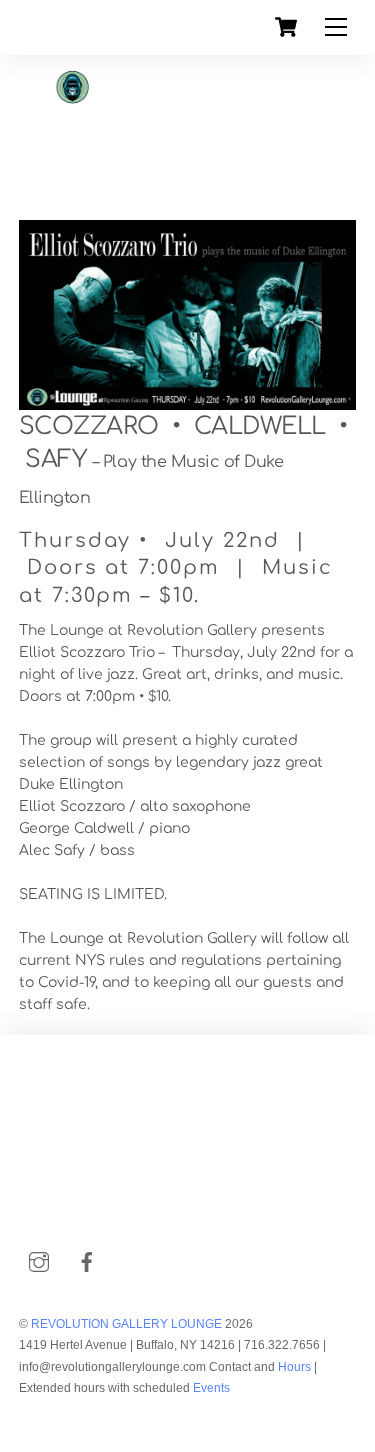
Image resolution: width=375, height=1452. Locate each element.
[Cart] (286, 27)
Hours (293, 1367)
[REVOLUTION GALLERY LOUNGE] (147, 155)
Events (211, 1388)
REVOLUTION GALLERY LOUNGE (126, 1324)
